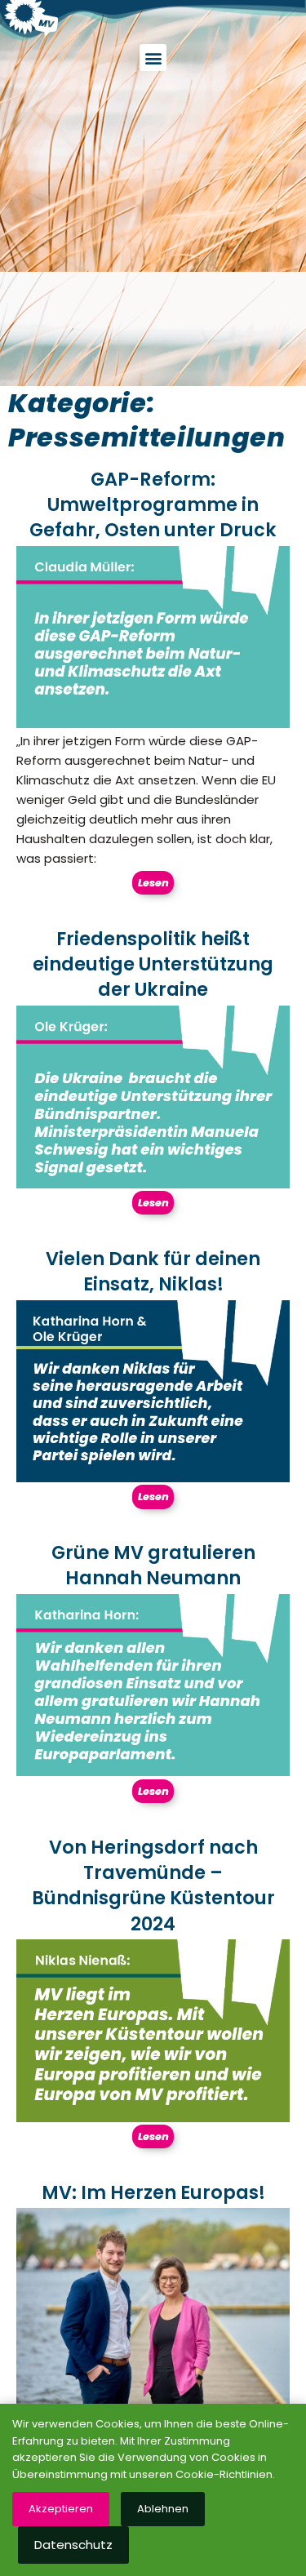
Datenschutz (73, 2545)
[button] (153, 58)
